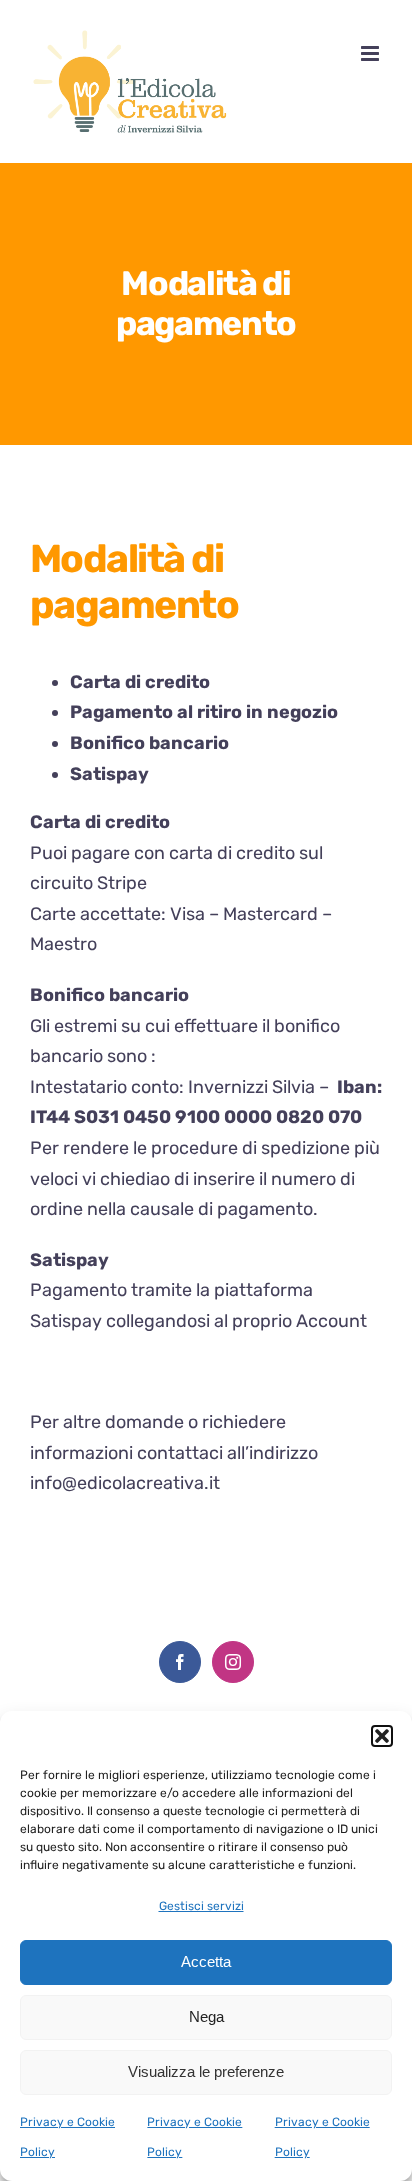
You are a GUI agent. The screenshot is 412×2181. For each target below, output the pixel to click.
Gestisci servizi (201, 1906)
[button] (382, 1736)
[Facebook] (180, 1662)
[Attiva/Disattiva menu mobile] (371, 53)
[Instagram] (233, 1662)
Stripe (122, 883)
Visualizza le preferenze (206, 2071)
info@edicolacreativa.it (125, 1483)
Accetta (206, 1961)
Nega (206, 2016)
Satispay (66, 1321)
